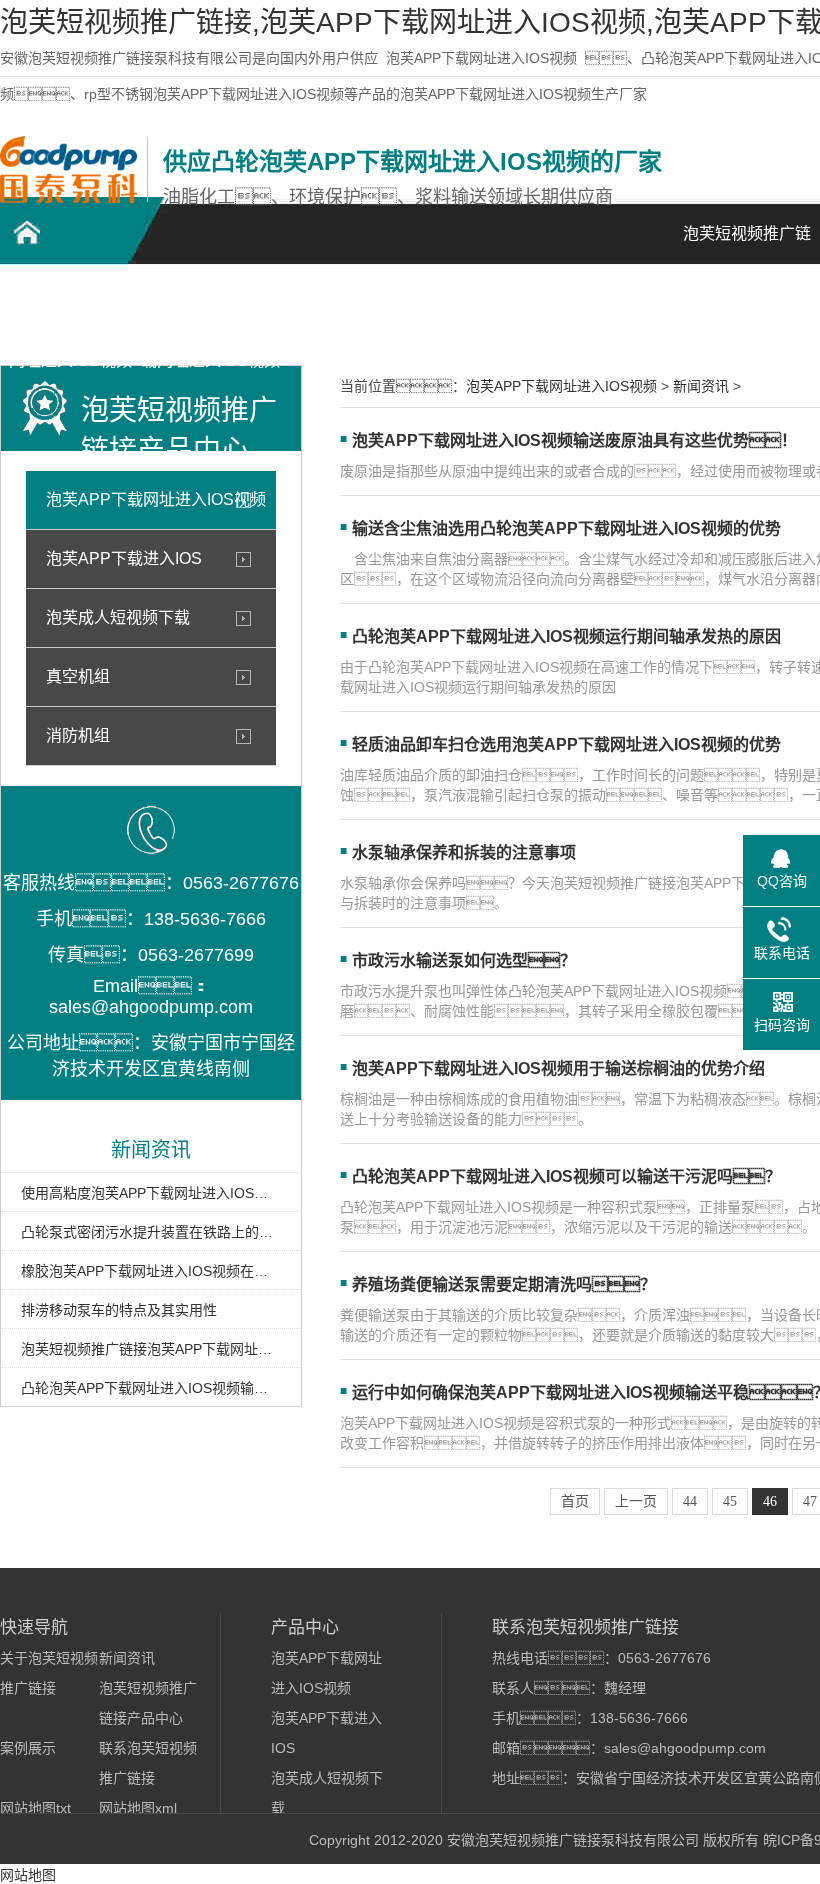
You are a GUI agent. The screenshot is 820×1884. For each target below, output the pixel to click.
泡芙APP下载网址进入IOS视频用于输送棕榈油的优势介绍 (558, 1068)
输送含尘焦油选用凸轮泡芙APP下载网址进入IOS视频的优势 (566, 528)
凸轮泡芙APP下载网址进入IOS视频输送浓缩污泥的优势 (151, 1388)
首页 (575, 1501)
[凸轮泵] (68, 198)
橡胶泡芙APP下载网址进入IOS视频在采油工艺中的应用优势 (151, 1271)
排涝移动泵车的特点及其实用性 (119, 1310)
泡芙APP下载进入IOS (124, 558)
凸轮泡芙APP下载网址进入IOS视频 (70, 311)
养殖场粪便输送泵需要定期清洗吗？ (504, 1284)
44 (690, 1501)
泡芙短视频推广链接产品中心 (350, 311)
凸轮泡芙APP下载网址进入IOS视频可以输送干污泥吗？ (566, 1176)
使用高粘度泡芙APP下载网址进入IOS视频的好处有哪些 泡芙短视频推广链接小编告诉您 (151, 1193)
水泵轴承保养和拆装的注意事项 (464, 852)
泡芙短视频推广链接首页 (747, 244)
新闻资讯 (630, 300)
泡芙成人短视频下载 (118, 617)
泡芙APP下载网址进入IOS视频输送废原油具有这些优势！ (574, 440)
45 (730, 1501)
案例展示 (490, 300)
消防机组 (78, 735)
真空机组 (78, 676)
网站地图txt (35, 1808)
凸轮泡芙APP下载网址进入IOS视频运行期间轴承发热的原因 (566, 636)
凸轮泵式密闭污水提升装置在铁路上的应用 (151, 1232)
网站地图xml (138, 1808)
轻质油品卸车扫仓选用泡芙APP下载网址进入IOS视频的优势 (566, 744)
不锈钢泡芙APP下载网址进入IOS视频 (210, 311)
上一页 (636, 1501)
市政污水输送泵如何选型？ (464, 960)
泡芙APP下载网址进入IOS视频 (481, 58)
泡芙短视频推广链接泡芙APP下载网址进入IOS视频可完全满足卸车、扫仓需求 (151, 1349)
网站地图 (28, 1875)
